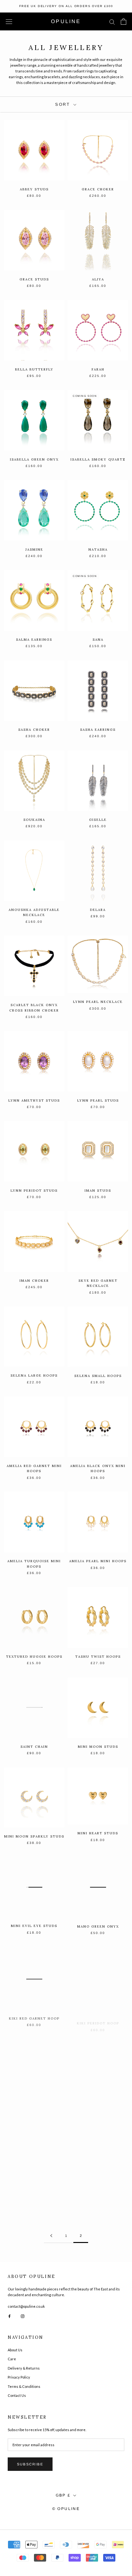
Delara (98, 910)
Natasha (98, 550)
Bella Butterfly (34, 369)
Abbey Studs (34, 189)
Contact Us (17, 2395)
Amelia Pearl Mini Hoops (98, 1561)
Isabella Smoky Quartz (98, 459)
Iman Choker (34, 1281)
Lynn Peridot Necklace (34, 2200)
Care (12, 2359)
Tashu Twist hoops (98, 1657)
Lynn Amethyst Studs (34, 1100)
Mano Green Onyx (98, 1926)
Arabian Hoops (34, 2107)
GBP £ (63, 2495)
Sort (64, 104)
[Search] (112, 22)
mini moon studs (98, 1747)
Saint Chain (34, 1747)
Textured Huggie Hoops (34, 1657)
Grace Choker (98, 189)
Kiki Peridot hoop (98, 2017)
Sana (98, 640)
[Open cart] (124, 21)
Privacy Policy (19, 2377)
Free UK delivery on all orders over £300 (66, 6)
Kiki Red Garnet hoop (34, 2017)
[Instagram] (23, 2316)
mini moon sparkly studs (34, 1836)
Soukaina (34, 820)
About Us (15, 2350)
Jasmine (34, 550)
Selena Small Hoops (98, 1376)
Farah (98, 369)
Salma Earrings (34, 640)
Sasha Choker (34, 730)
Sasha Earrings (98, 730)
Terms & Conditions (24, 2386)
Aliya (98, 279)
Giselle (98, 820)
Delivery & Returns (24, 2368)
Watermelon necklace (98, 2108)
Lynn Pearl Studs (98, 1100)
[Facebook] (9, 2316)
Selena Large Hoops (34, 1376)
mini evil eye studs (34, 1926)
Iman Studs (98, 1191)
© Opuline (66, 2509)
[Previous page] (51, 2236)
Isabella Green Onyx (34, 459)
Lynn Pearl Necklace (98, 1002)
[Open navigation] (9, 22)
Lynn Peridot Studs (34, 1191)
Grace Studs (34, 279)
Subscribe (30, 2464)
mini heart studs (98, 1833)
